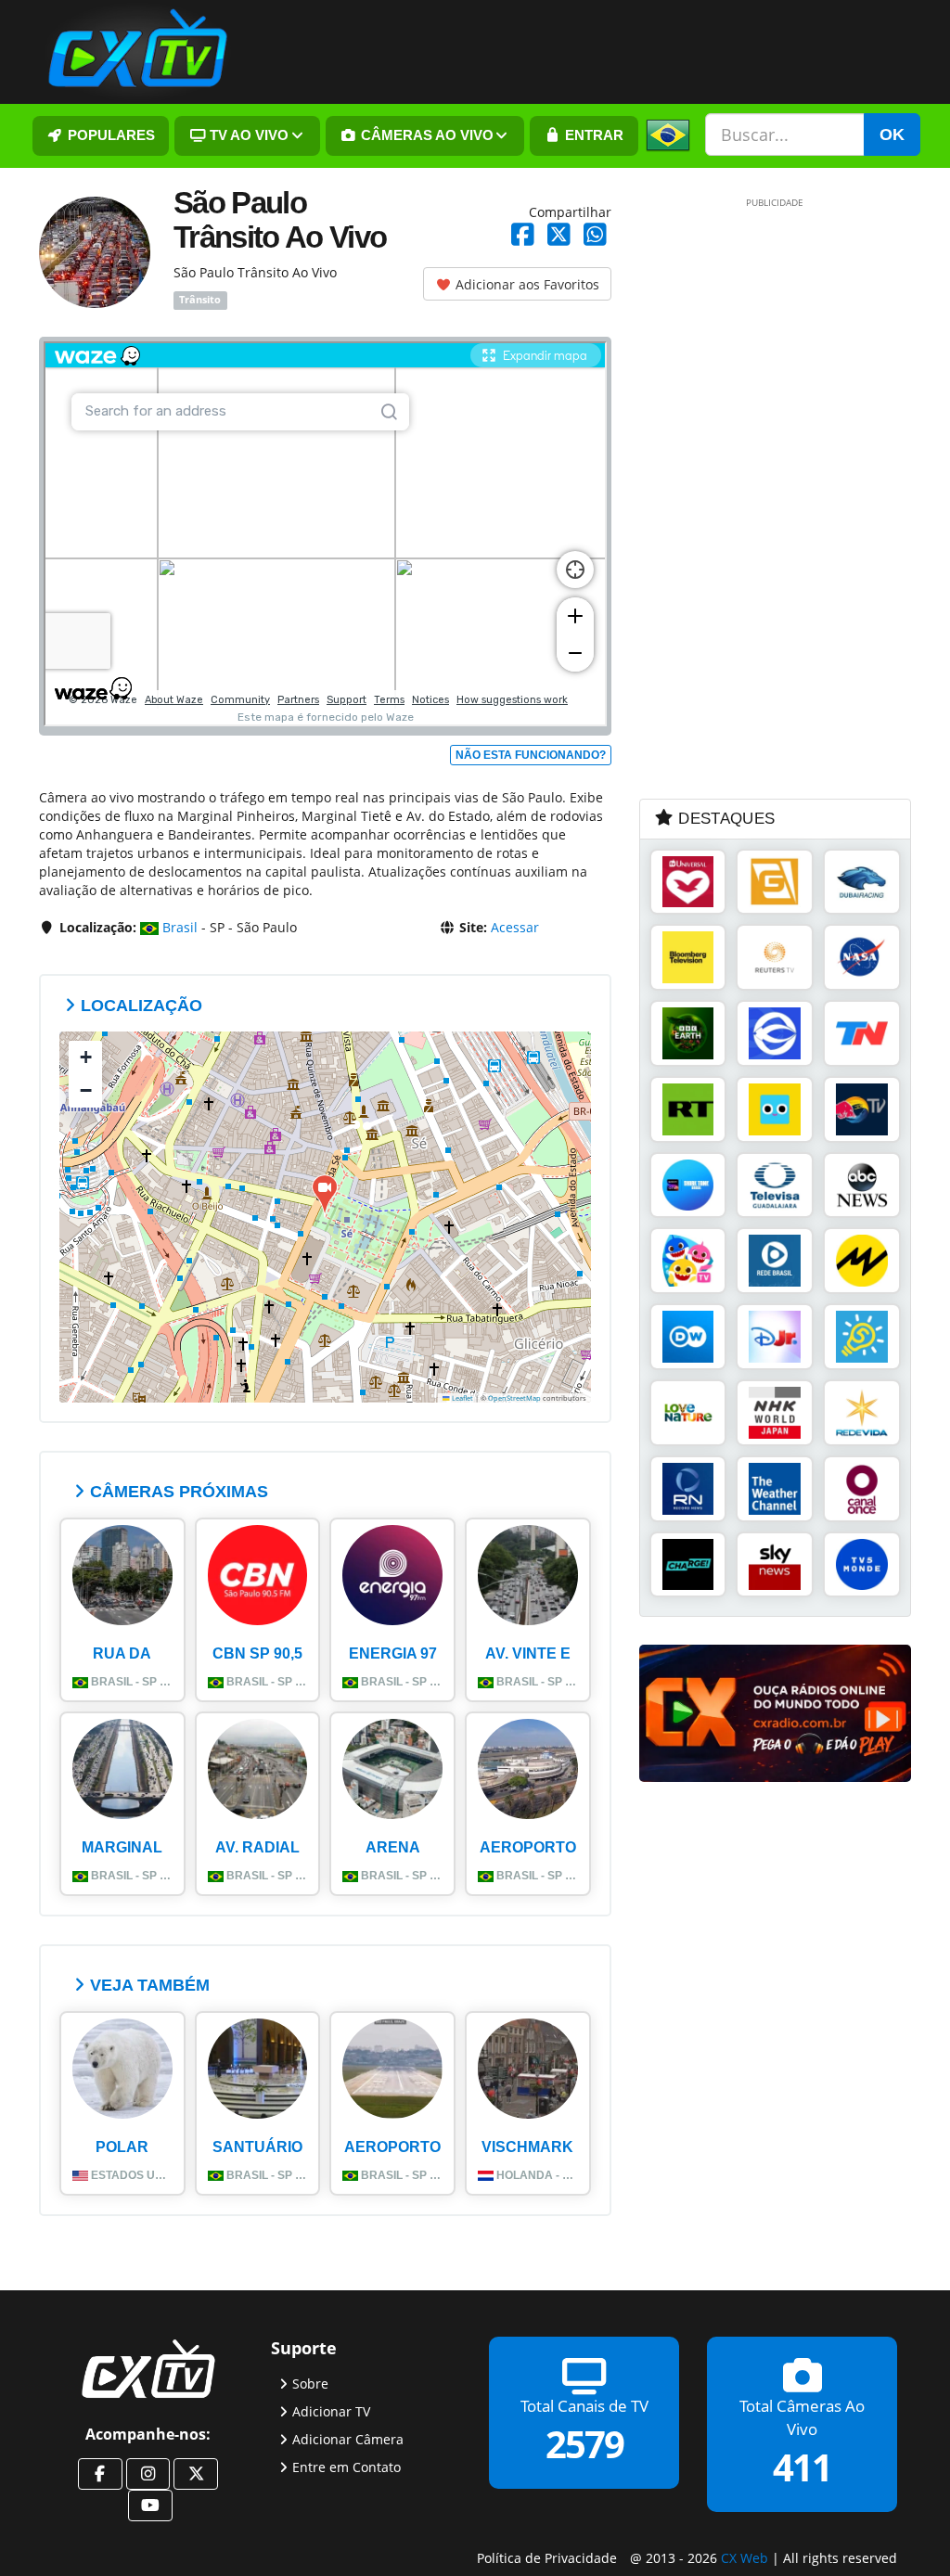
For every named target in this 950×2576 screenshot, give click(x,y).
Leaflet (462, 1398)
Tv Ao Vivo (247, 135)
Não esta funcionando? (531, 755)
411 (802, 2466)
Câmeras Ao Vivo (425, 135)
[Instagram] (148, 2474)
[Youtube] (150, 2506)
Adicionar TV (331, 2410)
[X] (196, 2474)
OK (892, 135)
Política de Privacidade (547, 2557)
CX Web (745, 2557)
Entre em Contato (347, 2466)
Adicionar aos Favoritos (526, 284)
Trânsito (200, 301)
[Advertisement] (778, 497)
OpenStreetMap (514, 1398)
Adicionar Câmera (348, 2438)
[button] (325, 1195)
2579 (584, 2443)
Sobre (310, 2383)
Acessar (515, 927)
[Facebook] (100, 2474)
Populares (109, 135)
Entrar (592, 135)
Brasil (178, 927)
